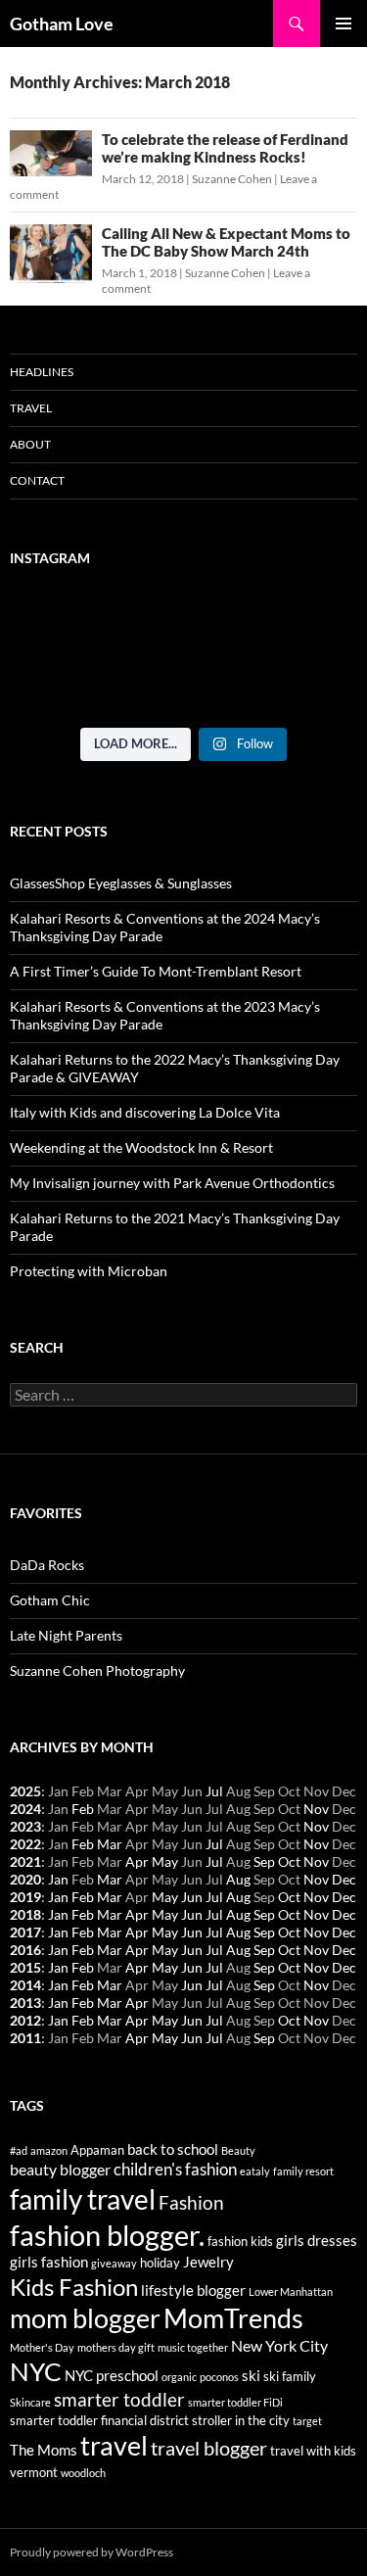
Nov (316, 1809)
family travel (83, 2199)
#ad (19, 2150)
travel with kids (313, 2451)
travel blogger (209, 2448)
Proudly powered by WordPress (92, 2552)
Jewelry (208, 2262)
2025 (25, 1791)
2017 (25, 1932)
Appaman (97, 2150)
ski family (290, 2376)
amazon (49, 2150)
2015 (25, 1967)
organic (179, 2377)
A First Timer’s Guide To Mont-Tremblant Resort (156, 971)
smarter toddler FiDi (235, 2402)
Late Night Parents (66, 1635)
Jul (214, 1791)
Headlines (42, 372)
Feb (83, 1809)
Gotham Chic (50, 1600)
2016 (25, 1950)
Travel (31, 408)
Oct (289, 1861)
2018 (25, 1914)
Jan (58, 1879)
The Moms (44, 2450)
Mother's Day (42, 2347)
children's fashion (175, 2169)
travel (114, 2445)
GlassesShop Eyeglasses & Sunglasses (121, 883)
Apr (137, 1861)
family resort (303, 2171)
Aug (238, 1879)
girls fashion (49, 2262)
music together (193, 2347)
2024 (25, 1809)
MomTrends (233, 2318)
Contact (37, 480)
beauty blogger (60, 2169)
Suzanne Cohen (232, 179)
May (165, 1861)
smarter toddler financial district (99, 2420)
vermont (34, 2472)
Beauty (238, 2150)
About (30, 444)
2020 (25, 1879)
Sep (264, 1861)
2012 (25, 2020)
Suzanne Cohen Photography (97, 1670)
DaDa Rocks (47, 1565)
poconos (219, 2377)
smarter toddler (119, 2400)
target (307, 2421)
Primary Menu (344, 24)
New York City (279, 2345)
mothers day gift (116, 2347)
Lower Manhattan (291, 2291)
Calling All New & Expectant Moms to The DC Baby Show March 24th (226, 242)
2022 (25, 1844)
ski (251, 2376)
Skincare (30, 2402)
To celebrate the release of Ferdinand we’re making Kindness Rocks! (225, 148)
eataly (255, 2171)
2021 (25, 1861)
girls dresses (317, 2241)
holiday (160, 2263)
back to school (173, 2149)
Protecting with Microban (89, 1271)
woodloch (83, 2473)
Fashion (191, 2203)
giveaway (114, 2263)
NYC (36, 2371)
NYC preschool (112, 2376)
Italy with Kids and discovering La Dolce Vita (145, 1112)
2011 (25, 2038)
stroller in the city (241, 2420)
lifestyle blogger (193, 2290)
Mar (110, 1844)
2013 (25, 2003)
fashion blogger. (107, 2235)
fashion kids (240, 2241)
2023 (25, 1826)
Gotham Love (62, 24)
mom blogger (85, 2318)
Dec (344, 1879)
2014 (25, 1985)
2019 (25, 1897)
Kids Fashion (74, 2287)
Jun (192, 1897)
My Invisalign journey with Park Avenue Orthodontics (172, 1183)
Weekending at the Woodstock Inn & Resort (141, 1147)
